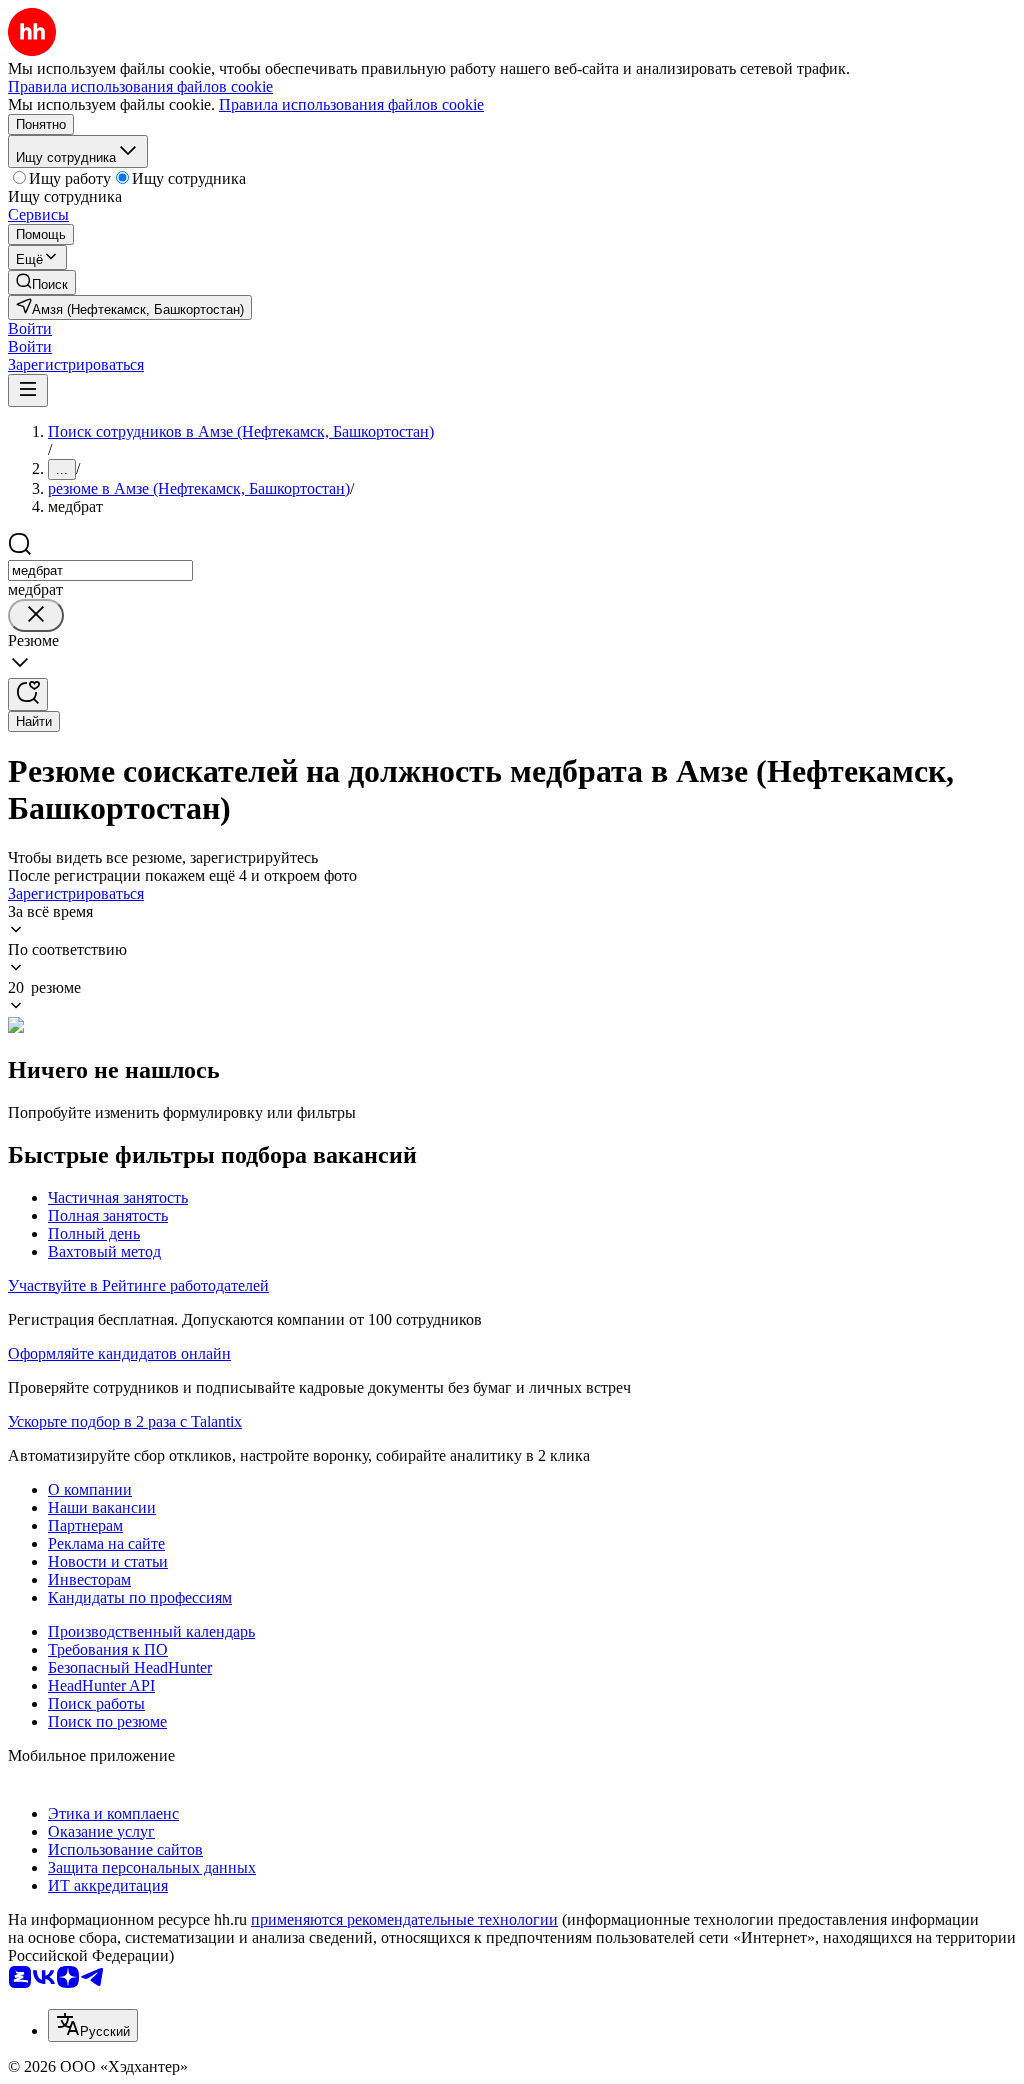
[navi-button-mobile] (28, 390)
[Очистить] (36, 615)
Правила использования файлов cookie (351, 104)
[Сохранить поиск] (28, 694)
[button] (30, 328)
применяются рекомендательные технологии (404, 1919)
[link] (42, 282)
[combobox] (100, 570)
